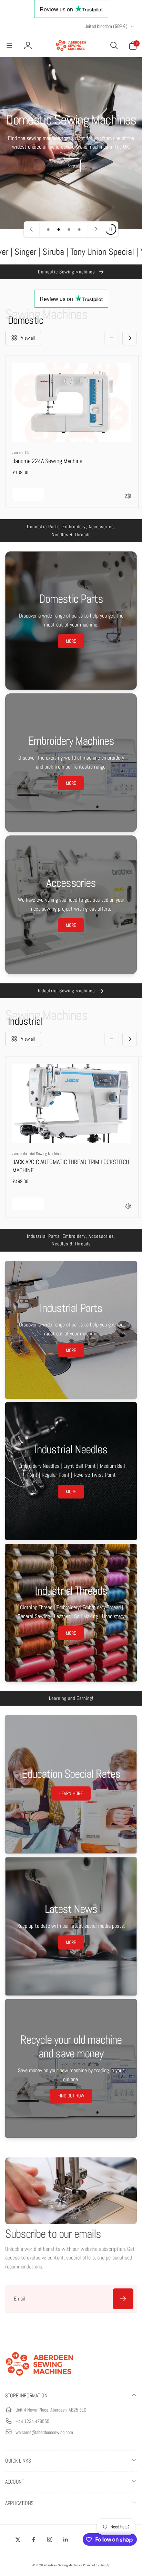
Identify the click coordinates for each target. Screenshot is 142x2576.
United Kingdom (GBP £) (106, 26)
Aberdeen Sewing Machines (63, 2565)
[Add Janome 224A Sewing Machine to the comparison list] (128, 497)
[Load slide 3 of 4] (69, 229)
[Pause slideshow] (111, 229)
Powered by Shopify (96, 2565)
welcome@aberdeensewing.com (44, 2432)
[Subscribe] (123, 2299)
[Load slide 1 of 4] (48, 229)
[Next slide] (95, 229)
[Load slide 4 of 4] (79, 229)
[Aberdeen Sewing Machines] (40, 2377)
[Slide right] (130, 338)
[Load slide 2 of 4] (59, 229)
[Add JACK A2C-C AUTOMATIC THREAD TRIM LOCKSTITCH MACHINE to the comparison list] (128, 1206)
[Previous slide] (32, 229)
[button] (9, 46)
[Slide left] (112, 338)
